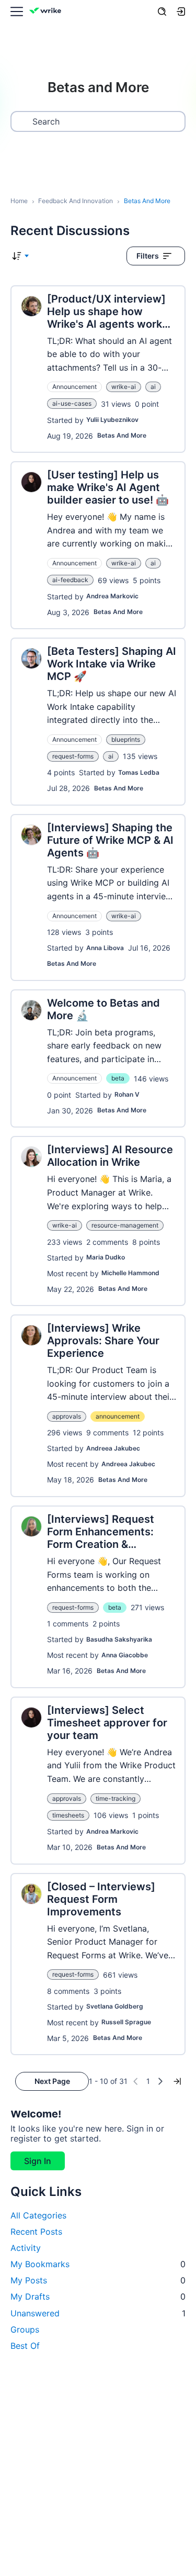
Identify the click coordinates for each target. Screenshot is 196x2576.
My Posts (98, 2280)
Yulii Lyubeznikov (112, 420)
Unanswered (98, 2313)
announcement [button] (118, 1416)
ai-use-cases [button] (72, 403)
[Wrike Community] (47, 12)
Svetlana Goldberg (115, 2006)
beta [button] (118, 1078)
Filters (148, 256)
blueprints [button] (126, 739)
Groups (25, 2329)
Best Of (25, 2346)
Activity (26, 2248)
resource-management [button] (125, 1225)
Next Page (52, 2081)
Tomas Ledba (139, 772)
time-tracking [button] (116, 1798)
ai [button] (153, 387)
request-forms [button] (73, 756)
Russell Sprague (126, 2022)
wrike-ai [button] (124, 387)
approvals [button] (67, 1416)
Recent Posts (36, 2232)
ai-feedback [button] (70, 580)
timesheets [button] (68, 1815)
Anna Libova (105, 948)
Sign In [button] (38, 2161)
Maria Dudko (106, 1257)
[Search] (162, 12)
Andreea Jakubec (113, 1448)
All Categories (38, 2215)
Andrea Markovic (112, 596)
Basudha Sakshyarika (119, 1639)
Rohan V (127, 1094)
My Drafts (98, 2296)
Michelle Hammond (130, 1273)
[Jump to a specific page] (177, 2081)
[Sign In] (181, 12)
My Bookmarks (98, 2264)
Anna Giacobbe (125, 1655)
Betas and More (122, 435)
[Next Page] (160, 2081)
